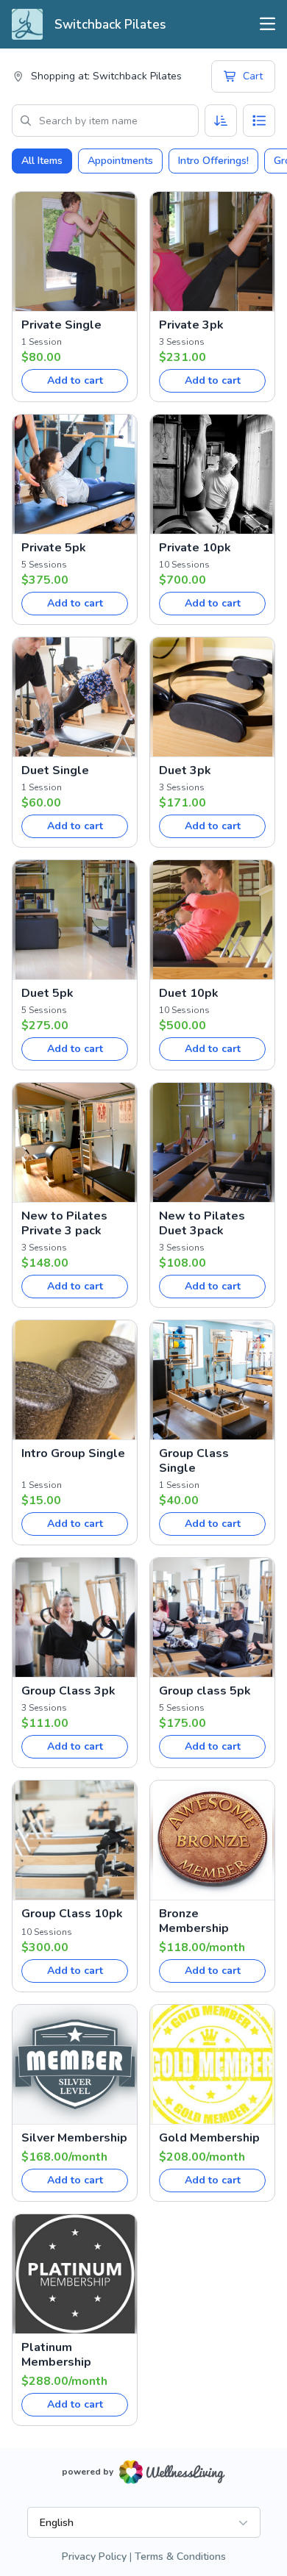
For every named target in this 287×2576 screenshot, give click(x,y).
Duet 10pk (189, 993)
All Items (42, 161)
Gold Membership (209, 2138)
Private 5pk (54, 548)
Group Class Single (194, 1461)
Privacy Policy (94, 2557)
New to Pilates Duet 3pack (202, 1223)
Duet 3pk (185, 770)
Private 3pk (191, 325)
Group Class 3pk (68, 1691)
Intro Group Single (73, 1453)
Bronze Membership (194, 1921)
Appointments (120, 161)
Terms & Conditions (180, 2557)
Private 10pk (195, 548)
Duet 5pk (47, 993)
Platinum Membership (56, 2355)
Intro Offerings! (213, 161)
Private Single (61, 325)
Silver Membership (74, 2138)
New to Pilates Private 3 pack (64, 1223)
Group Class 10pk (72, 1914)
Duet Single (55, 770)
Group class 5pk (205, 1691)
